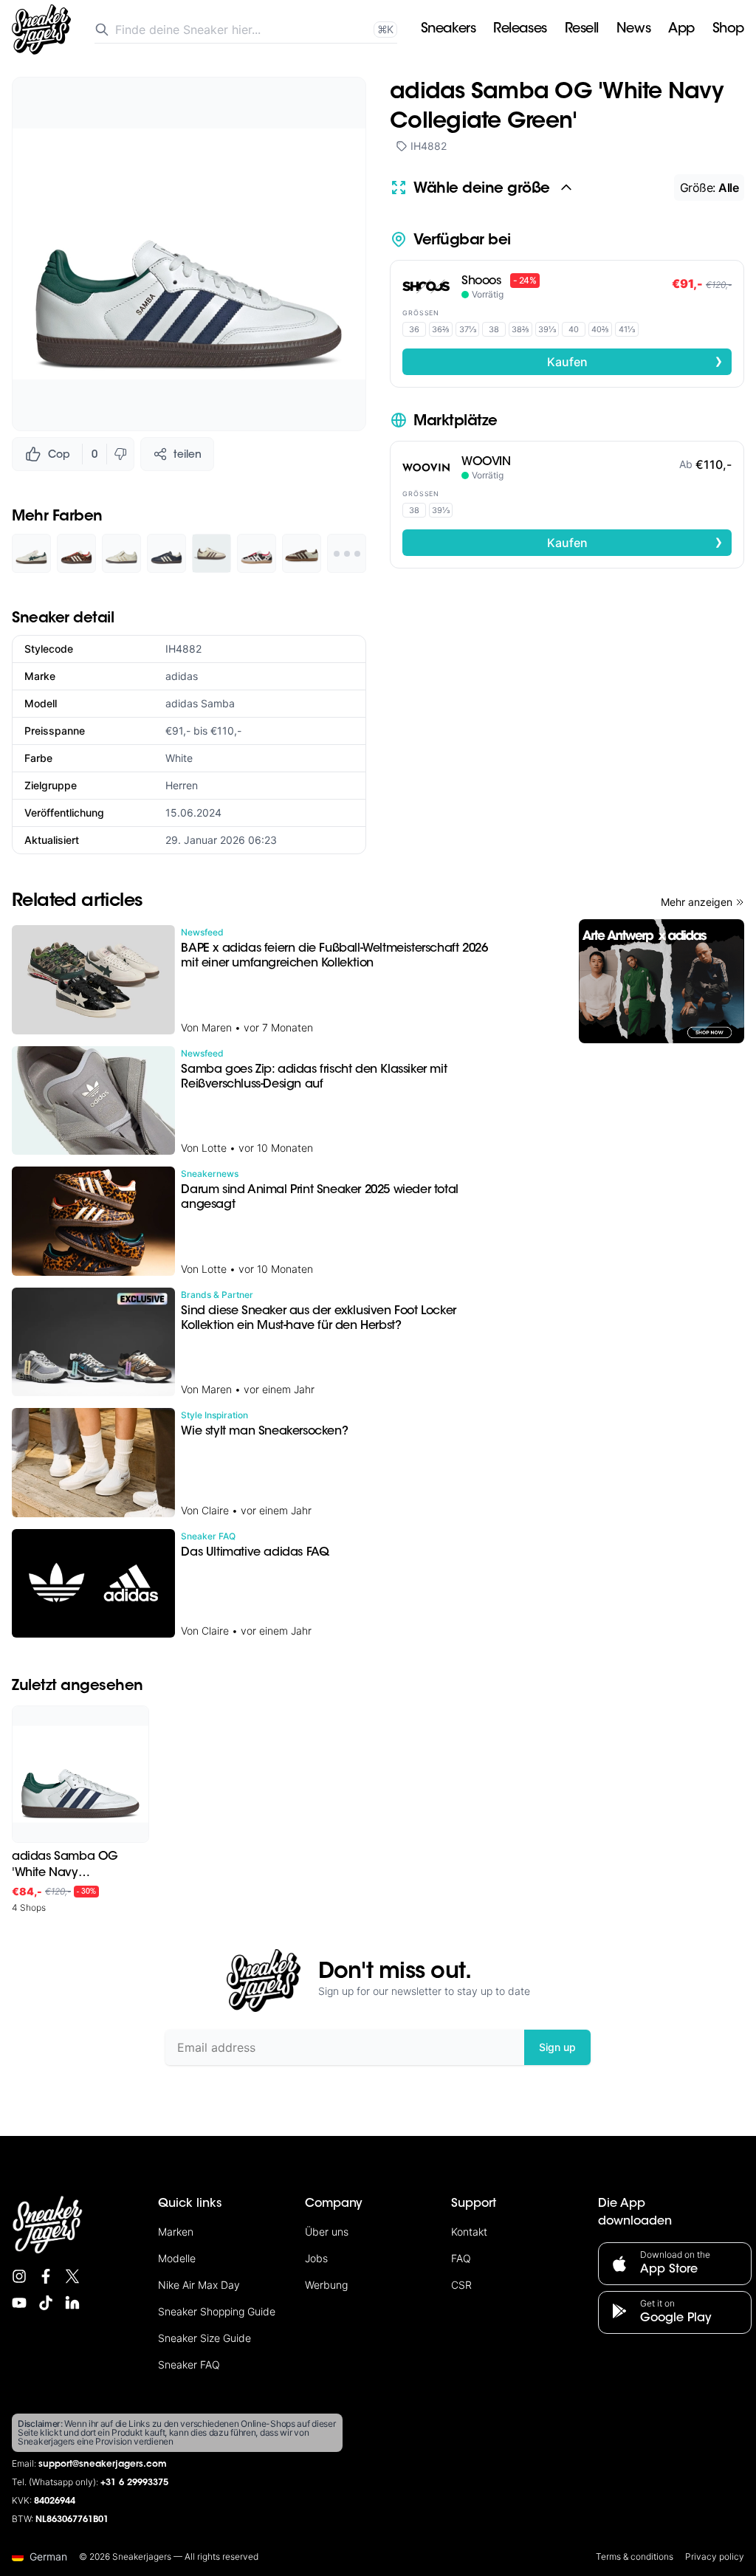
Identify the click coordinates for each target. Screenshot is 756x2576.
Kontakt (469, 2232)
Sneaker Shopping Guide (217, 2311)
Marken (176, 2232)
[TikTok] (46, 2303)
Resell (582, 30)
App (681, 30)
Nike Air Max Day (199, 2285)
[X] (72, 2276)
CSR (461, 2285)
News (633, 30)
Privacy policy (715, 2556)
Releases (520, 30)
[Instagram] (19, 2276)
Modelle (177, 2258)
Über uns (327, 2232)
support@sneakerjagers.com (103, 2465)
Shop (728, 30)
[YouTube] (19, 2303)
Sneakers (448, 30)
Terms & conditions (635, 2556)
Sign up (557, 2047)
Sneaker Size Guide (205, 2338)
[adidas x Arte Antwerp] (661, 981)
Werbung (326, 2285)
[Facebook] (46, 2276)
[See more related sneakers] (347, 553)
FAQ (461, 2258)
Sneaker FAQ (189, 2364)
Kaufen (635, 361)
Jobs (316, 2258)
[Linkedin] (72, 2303)
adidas (182, 676)
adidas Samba (200, 703)
